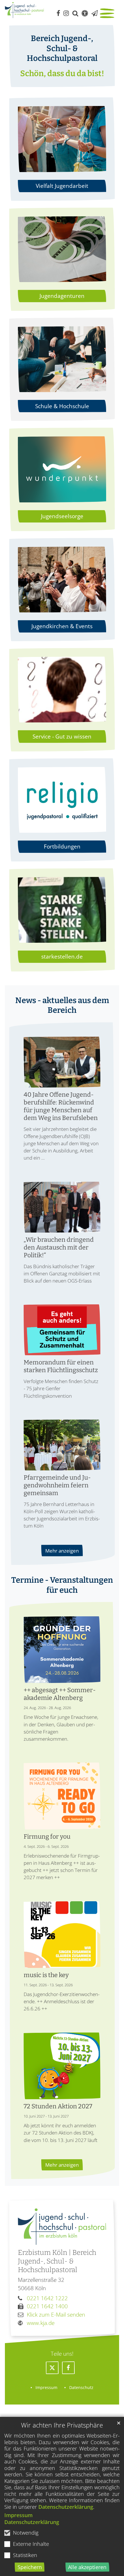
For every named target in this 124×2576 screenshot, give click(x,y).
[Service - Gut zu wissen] (62, 690)
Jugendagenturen (62, 296)
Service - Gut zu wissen (62, 736)
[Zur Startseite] (24, 10)
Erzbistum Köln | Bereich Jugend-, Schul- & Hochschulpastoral (57, 2261)
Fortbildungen (62, 846)
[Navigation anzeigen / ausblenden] (108, 14)
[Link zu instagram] (66, 13)
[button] (52, 2368)
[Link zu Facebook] (58, 13)
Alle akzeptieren (87, 2567)
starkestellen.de (62, 956)
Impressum (18, 2515)
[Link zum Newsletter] (95, 13)
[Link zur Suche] (75, 13)
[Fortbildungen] (62, 800)
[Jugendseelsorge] (62, 469)
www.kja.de (41, 2323)
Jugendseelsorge (62, 516)
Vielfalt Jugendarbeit (62, 186)
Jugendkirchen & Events (62, 626)
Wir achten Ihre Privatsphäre (62, 2425)
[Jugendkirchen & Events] (62, 580)
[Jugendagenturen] (62, 249)
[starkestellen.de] (62, 910)
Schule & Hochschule (62, 406)
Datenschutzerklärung (66, 2507)
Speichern (30, 2567)
